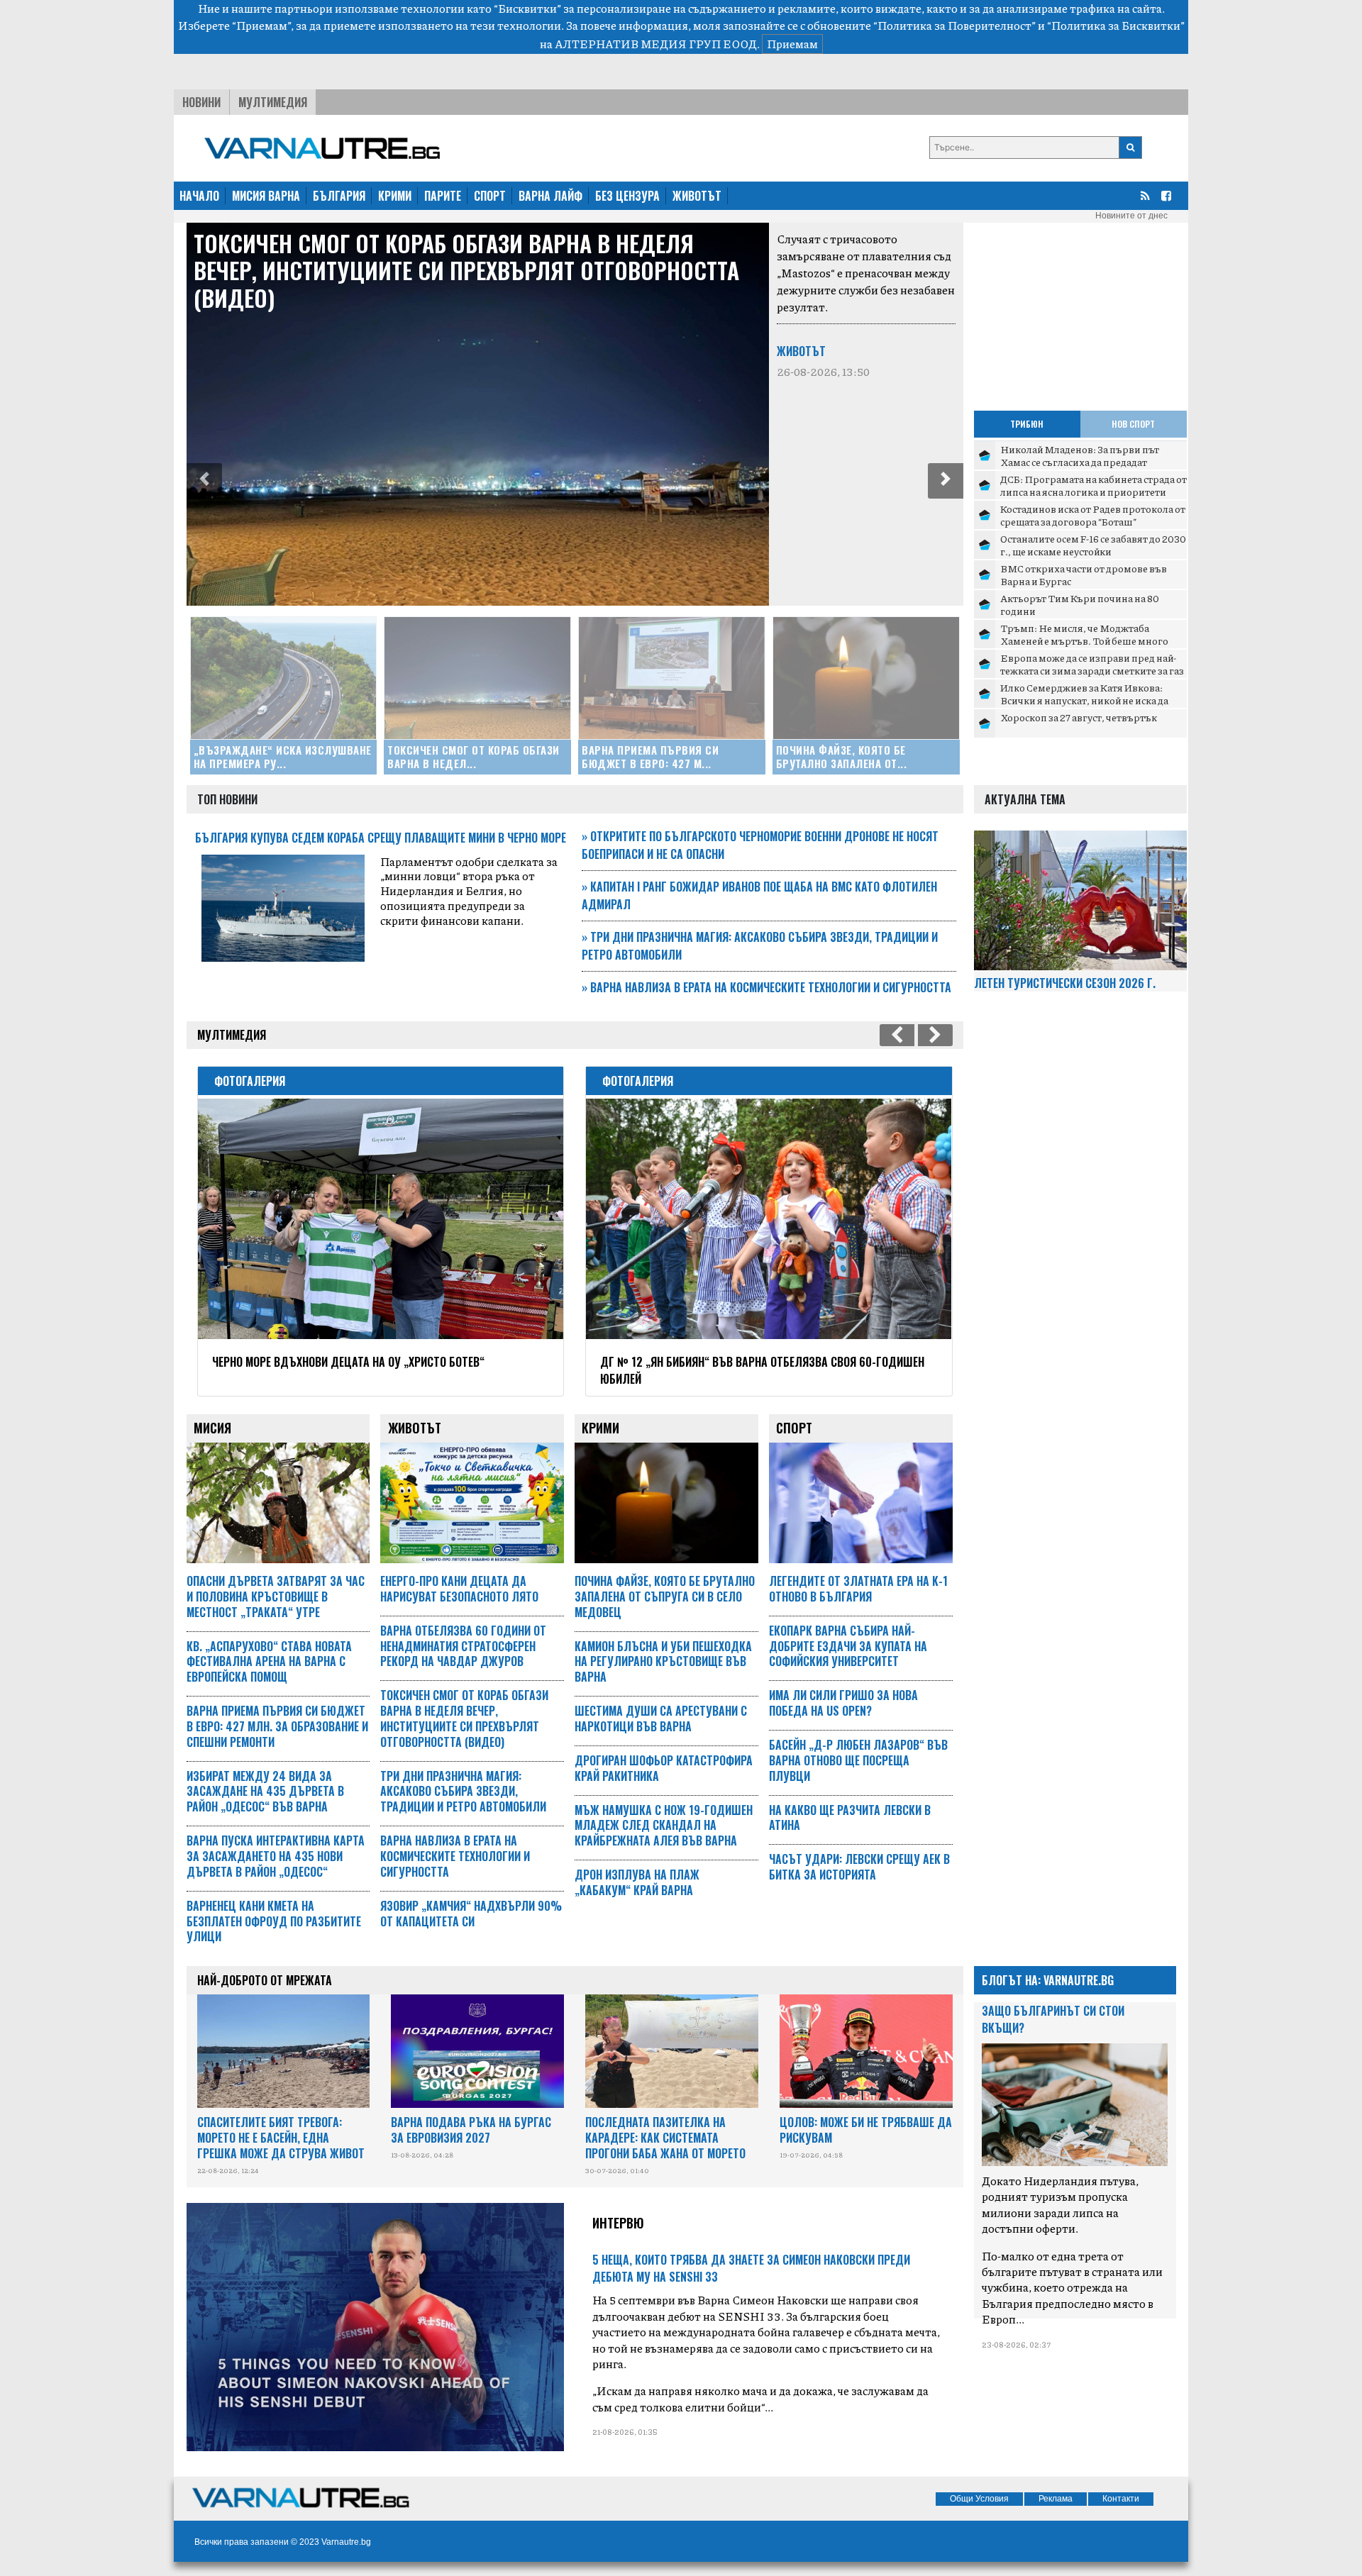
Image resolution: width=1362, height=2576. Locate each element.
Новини (201, 102)
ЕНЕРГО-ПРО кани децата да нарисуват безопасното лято (459, 1589)
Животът (801, 351)
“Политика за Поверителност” (954, 25)
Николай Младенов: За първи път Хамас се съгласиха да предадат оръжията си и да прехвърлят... (1080, 461)
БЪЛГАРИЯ (339, 196)
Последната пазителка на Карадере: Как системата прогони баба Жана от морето (665, 2138)
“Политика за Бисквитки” (1116, 25)
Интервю (618, 2223)
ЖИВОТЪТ (697, 196)
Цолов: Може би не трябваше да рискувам (866, 2130)
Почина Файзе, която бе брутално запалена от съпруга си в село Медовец (665, 1597)
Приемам (792, 44)
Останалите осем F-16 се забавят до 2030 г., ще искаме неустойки (1093, 545)
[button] (204, 481)
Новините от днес (1131, 216)
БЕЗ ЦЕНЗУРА (627, 196)
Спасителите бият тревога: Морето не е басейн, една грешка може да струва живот (281, 2138)
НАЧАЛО (199, 196)
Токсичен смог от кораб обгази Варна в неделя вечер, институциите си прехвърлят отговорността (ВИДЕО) (466, 270)
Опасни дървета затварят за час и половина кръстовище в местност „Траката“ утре (276, 1597)
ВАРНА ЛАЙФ (550, 196)
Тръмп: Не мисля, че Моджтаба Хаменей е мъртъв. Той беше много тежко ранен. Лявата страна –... (1084, 640)
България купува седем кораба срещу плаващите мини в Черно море (381, 838)
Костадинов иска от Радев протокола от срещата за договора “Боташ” (1093, 515)
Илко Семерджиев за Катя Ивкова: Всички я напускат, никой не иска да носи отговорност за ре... (1084, 700)
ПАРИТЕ (443, 196)
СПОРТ (490, 196)
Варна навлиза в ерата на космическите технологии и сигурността (766, 987)
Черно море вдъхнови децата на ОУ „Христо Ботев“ (348, 1362)
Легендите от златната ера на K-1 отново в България (858, 1589)
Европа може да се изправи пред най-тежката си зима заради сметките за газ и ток (1092, 670)
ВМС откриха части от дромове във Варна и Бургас (1084, 574)
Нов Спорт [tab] (1133, 424)
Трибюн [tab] (1027, 424)
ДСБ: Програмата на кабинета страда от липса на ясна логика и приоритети (1094, 485)
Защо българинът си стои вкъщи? (1053, 2019)
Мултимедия (273, 102)
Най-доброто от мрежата (265, 1980)
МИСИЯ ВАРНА (266, 196)
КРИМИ (395, 196)
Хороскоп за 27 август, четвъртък (1079, 717)
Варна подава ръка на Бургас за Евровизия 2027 (471, 2130)
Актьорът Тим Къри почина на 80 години (1080, 604)
